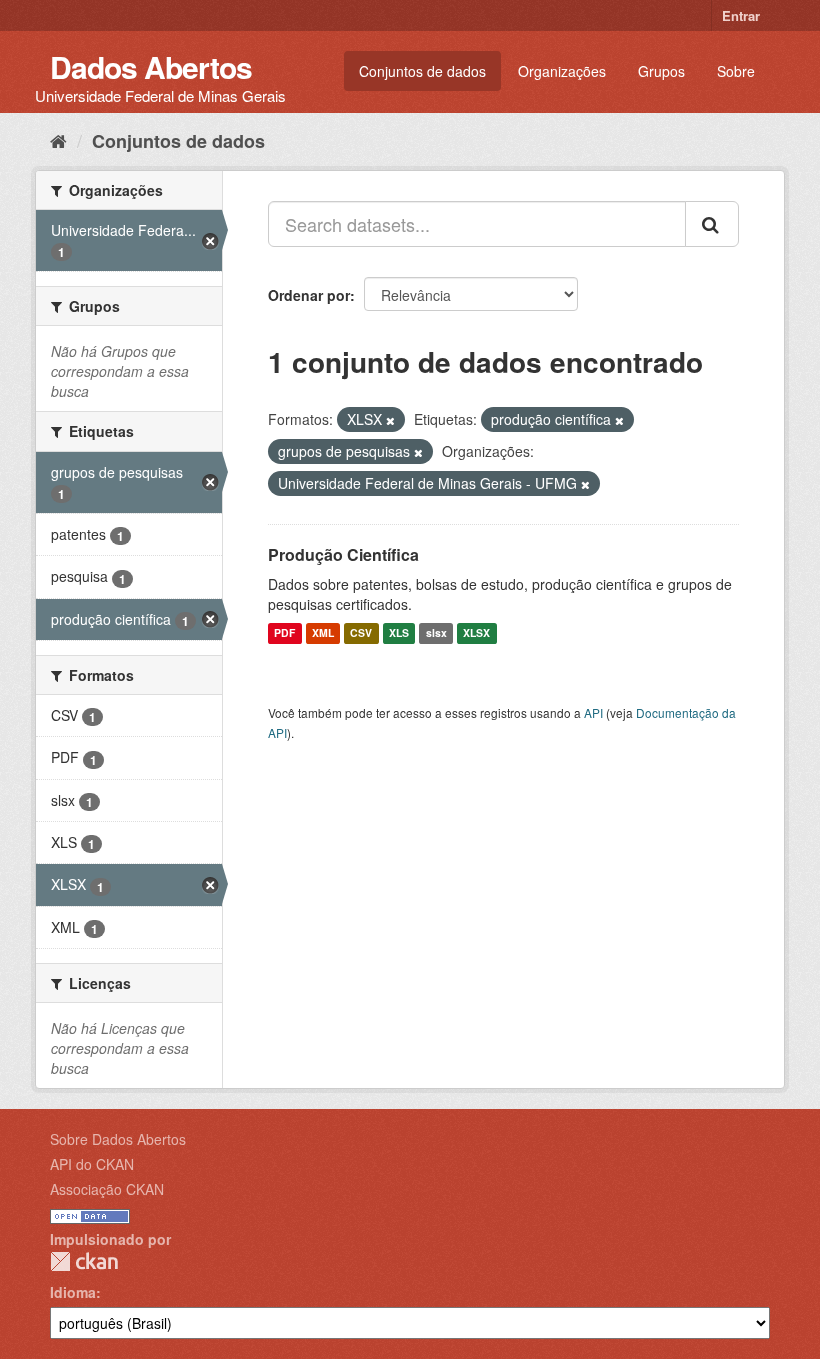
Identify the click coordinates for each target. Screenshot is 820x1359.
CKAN (84, 1261)
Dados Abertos (151, 66)
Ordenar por (309, 295)
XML (323, 633)
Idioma (73, 1292)
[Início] (58, 140)
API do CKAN (92, 1164)
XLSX (476, 633)
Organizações (562, 71)
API (593, 712)
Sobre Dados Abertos (118, 1139)
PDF (284, 633)
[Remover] (390, 420)
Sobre (736, 71)
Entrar (741, 15)
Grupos (661, 71)
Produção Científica (343, 554)
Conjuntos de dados (422, 71)
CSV (361, 633)
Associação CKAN (107, 1189)
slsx (436, 633)
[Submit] (712, 224)
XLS (399, 633)
